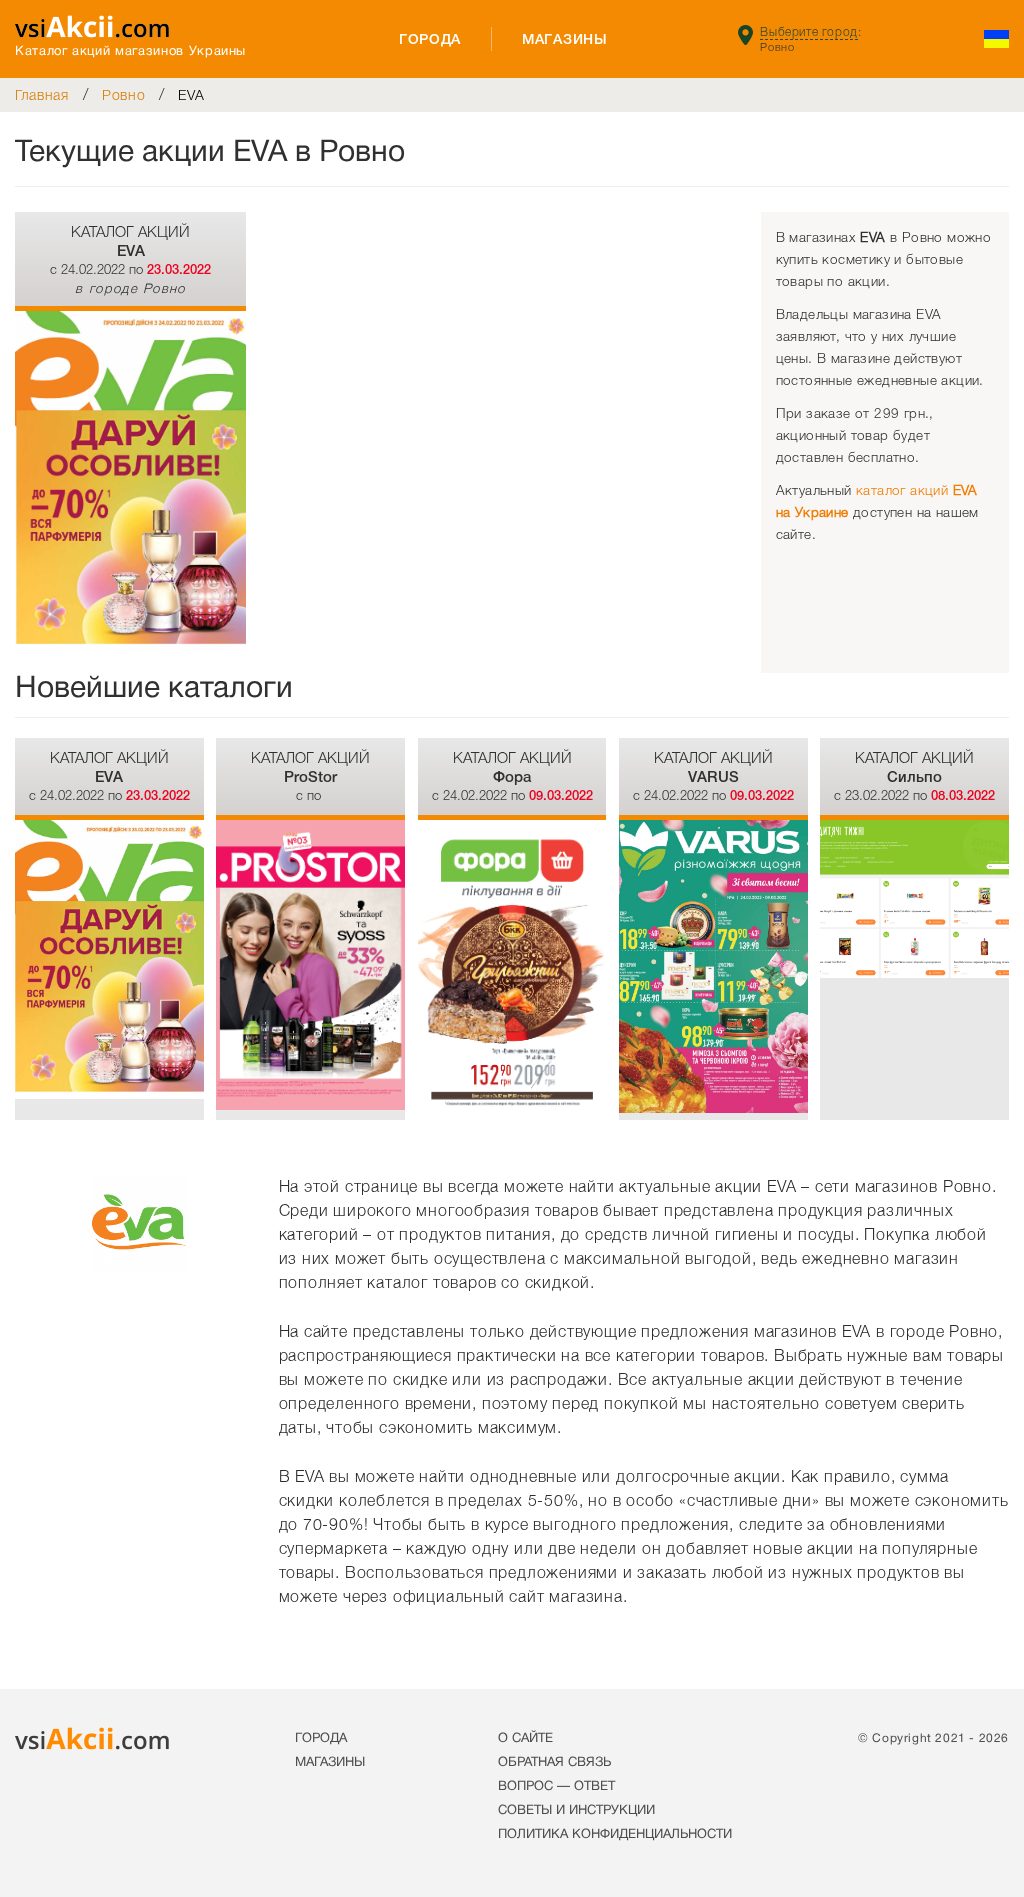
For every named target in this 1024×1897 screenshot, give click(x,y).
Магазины (565, 39)
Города (430, 39)
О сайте (525, 1739)
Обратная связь (554, 1763)
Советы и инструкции (576, 1811)
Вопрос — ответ (556, 1787)
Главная (42, 95)
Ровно (124, 95)
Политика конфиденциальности (615, 1835)
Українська (996, 39)
